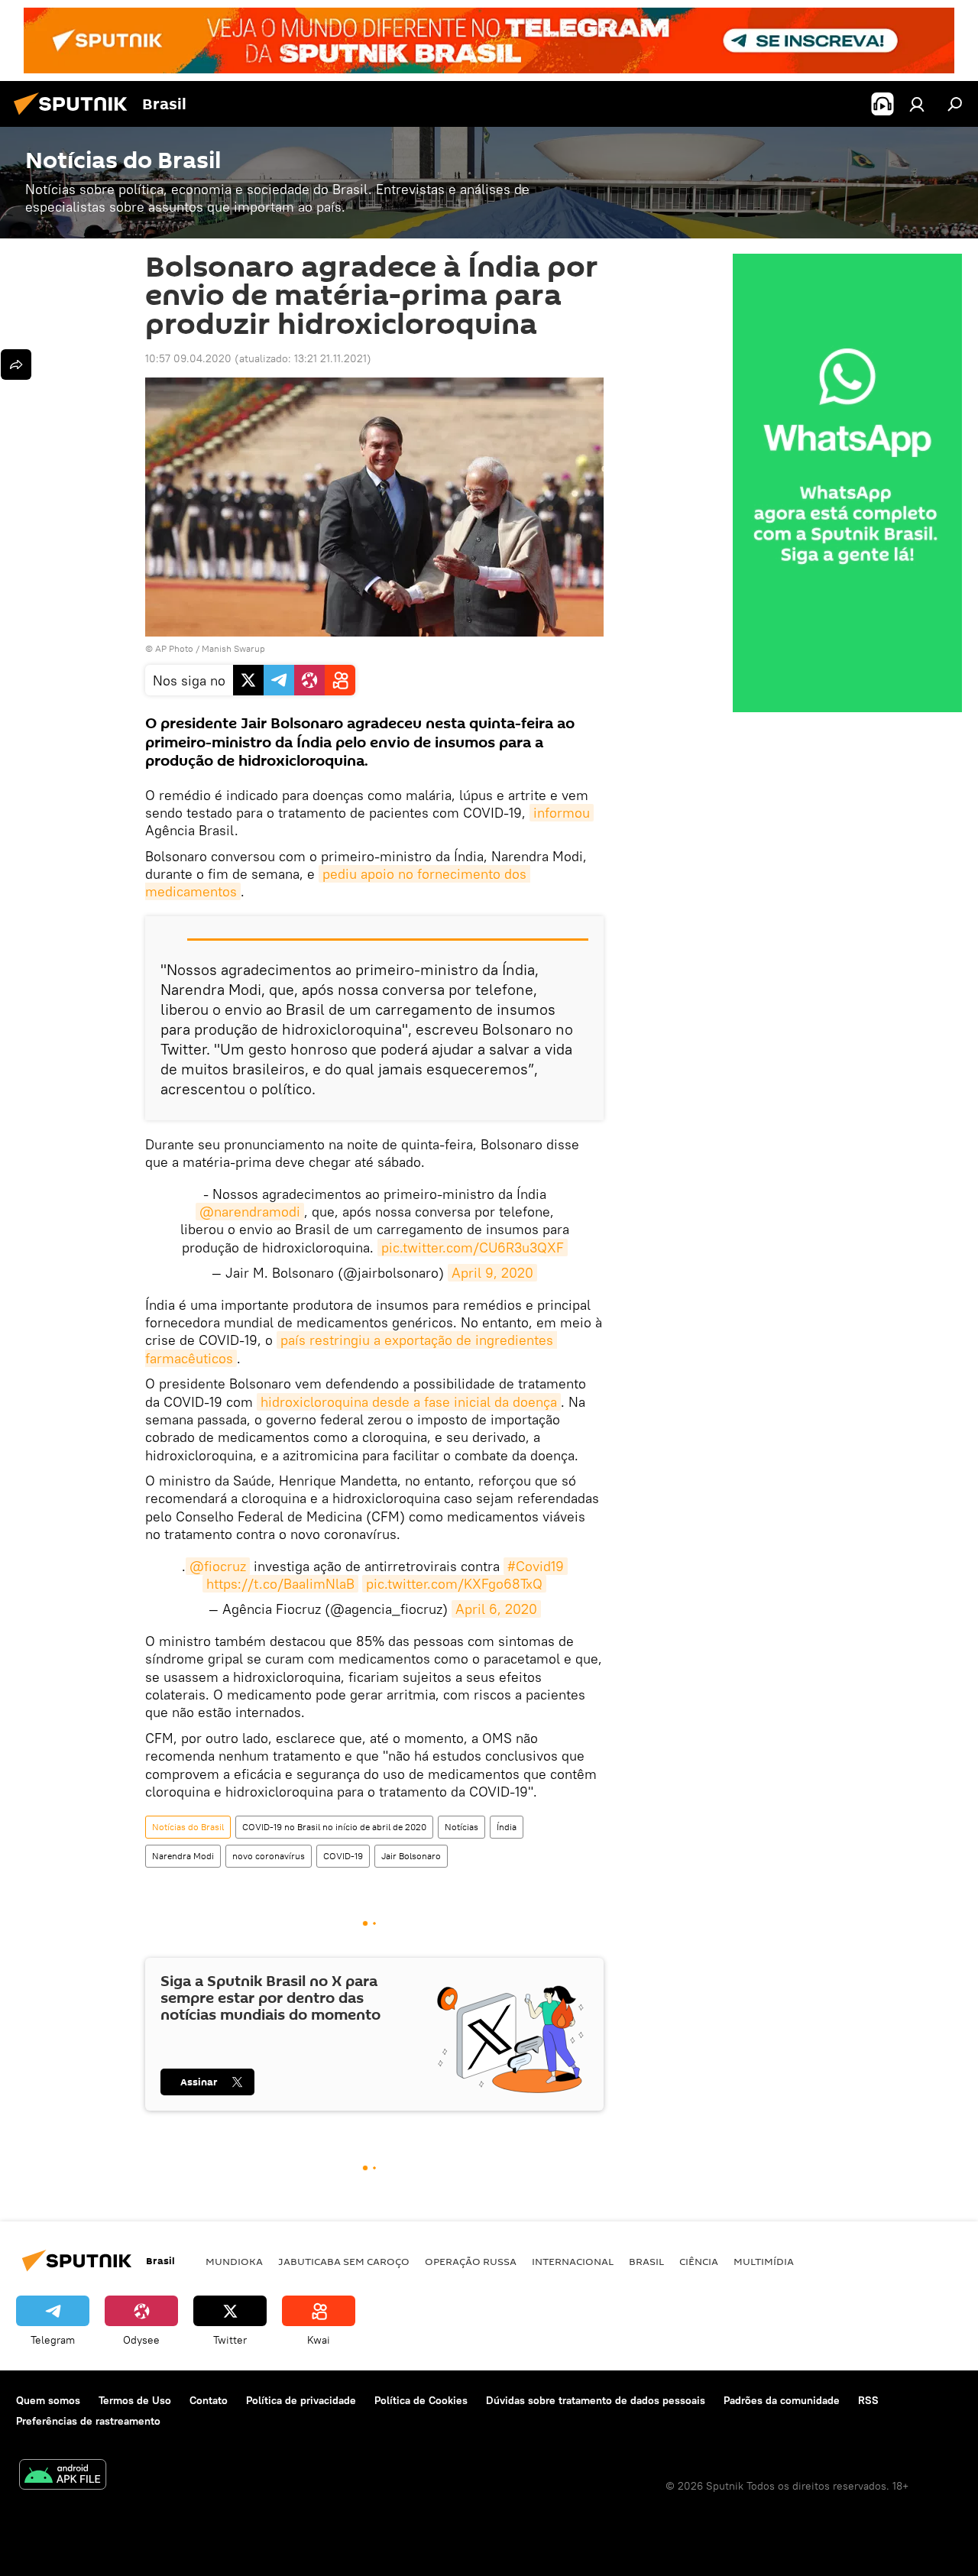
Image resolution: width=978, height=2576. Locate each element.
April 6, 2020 (496, 1609)
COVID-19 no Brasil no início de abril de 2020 (334, 1827)
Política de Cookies (421, 2400)
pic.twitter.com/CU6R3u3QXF (473, 1247)
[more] (16, 365)
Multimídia (764, 2261)
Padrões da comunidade (782, 2400)
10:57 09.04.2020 (188, 358)
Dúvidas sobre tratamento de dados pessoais (596, 2400)
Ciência (699, 2261)
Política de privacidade (301, 2400)
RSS (868, 2400)
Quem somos (48, 2400)
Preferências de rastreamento (88, 2421)
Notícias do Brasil (188, 1827)
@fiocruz (218, 1566)
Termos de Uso (135, 2400)
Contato (209, 2400)
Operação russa (471, 2261)
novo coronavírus (269, 1856)
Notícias (461, 1827)
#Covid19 (536, 1566)
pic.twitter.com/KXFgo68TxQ (454, 1584)
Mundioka (234, 2261)
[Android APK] (63, 2476)
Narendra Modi (183, 1856)
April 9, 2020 (492, 1273)
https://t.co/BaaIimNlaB (280, 1584)
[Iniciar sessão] (917, 104)
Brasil (646, 2261)
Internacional (573, 2261)
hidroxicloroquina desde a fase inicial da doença (409, 1402)
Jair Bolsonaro (411, 1856)
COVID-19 (343, 1856)
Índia (507, 1827)
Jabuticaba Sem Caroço (344, 2261)
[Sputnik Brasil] (75, 117)
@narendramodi (250, 1212)
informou (562, 813)
